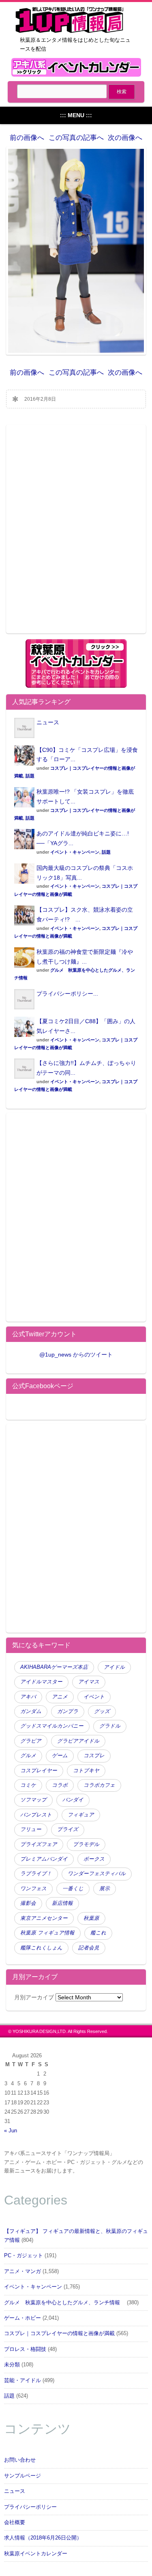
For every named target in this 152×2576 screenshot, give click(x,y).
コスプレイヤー (39, 1771)
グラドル (110, 1726)
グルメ (28, 1756)
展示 (105, 1889)
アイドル (114, 1667)
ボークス (94, 1859)
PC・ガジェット (24, 2256)
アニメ (60, 1697)
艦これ (98, 1933)
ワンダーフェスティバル (97, 1874)
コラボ (60, 1785)
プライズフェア (39, 1844)
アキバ (28, 1697)
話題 (30, 776)
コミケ (28, 1785)
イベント (94, 1697)
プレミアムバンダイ (44, 1859)
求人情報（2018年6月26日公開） (43, 2538)
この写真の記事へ (76, 138)
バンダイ (73, 1800)
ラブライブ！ (36, 1874)
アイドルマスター (41, 1682)
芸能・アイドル (22, 2381)
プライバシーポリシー (30, 2507)
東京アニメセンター (44, 1918)
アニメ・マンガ (22, 2271)
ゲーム (60, 1756)
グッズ (102, 1711)
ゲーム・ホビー (22, 2318)
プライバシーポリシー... (67, 994)
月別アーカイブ (34, 1997)
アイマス (89, 1682)
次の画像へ (125, 138)
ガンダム (31, 1711)
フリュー (31, 1829)
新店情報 (62, 1903)
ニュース (48, 722)
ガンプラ (68, 1711)
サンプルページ (22, 2476)
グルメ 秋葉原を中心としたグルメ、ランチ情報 (65, 2303)
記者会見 (89, 1948)
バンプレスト (36, 1815)
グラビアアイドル (78, 1741)
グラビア (31, 1741)
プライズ (68, 1829)
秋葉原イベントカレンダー (36, 2554)
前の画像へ (27, 138)
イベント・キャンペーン (75, 852)
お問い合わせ (20, 2460)
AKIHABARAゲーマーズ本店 (54, 1667)
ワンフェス (33, 1889)
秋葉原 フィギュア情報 (47, 1933)
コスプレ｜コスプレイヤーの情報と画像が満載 (59, 2333)
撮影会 (28, 1903)
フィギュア (81, 1815)
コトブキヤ (86, 1771)
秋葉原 (91, 1918)
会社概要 (15, 2522)
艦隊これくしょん (41, 1948)
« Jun (11, 2131)
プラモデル (86, 1844)
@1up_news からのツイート (76, 1355)
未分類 (12, 2365)
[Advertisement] (76, 534)
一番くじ (73, 1889)
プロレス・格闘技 (25, 2349)
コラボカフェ (99, 1785)
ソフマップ (33, 1800)
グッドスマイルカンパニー (52, 1726)
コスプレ (94, 1756)
